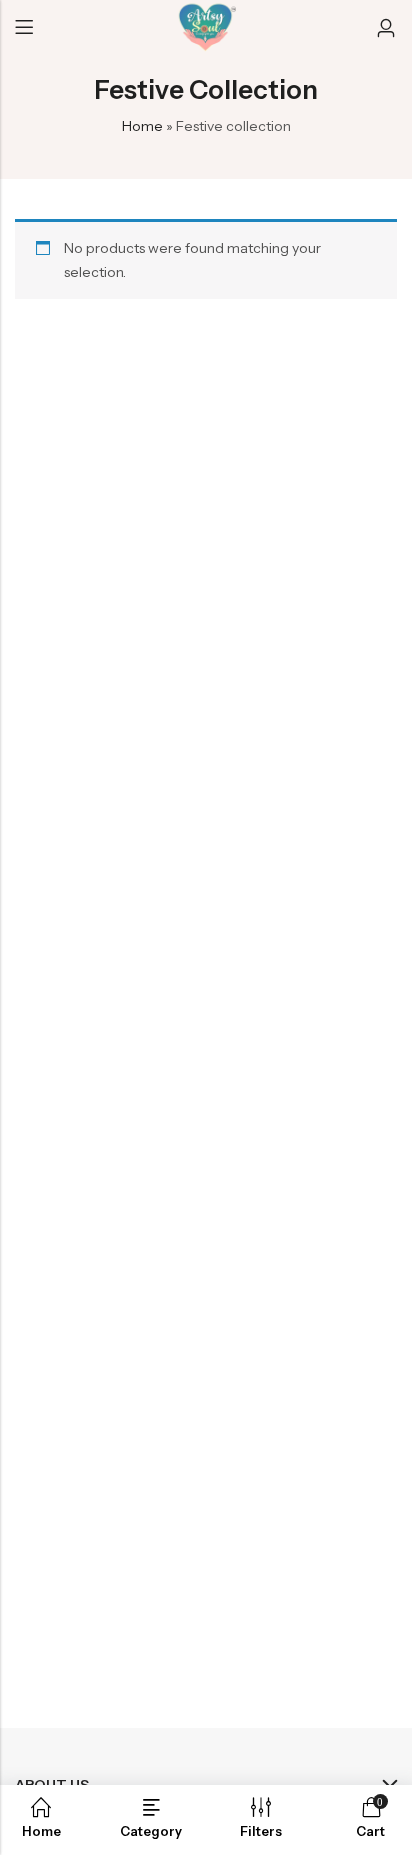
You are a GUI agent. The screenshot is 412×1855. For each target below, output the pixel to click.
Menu (24, 28)
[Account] (386, 28)
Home (142, 126)
